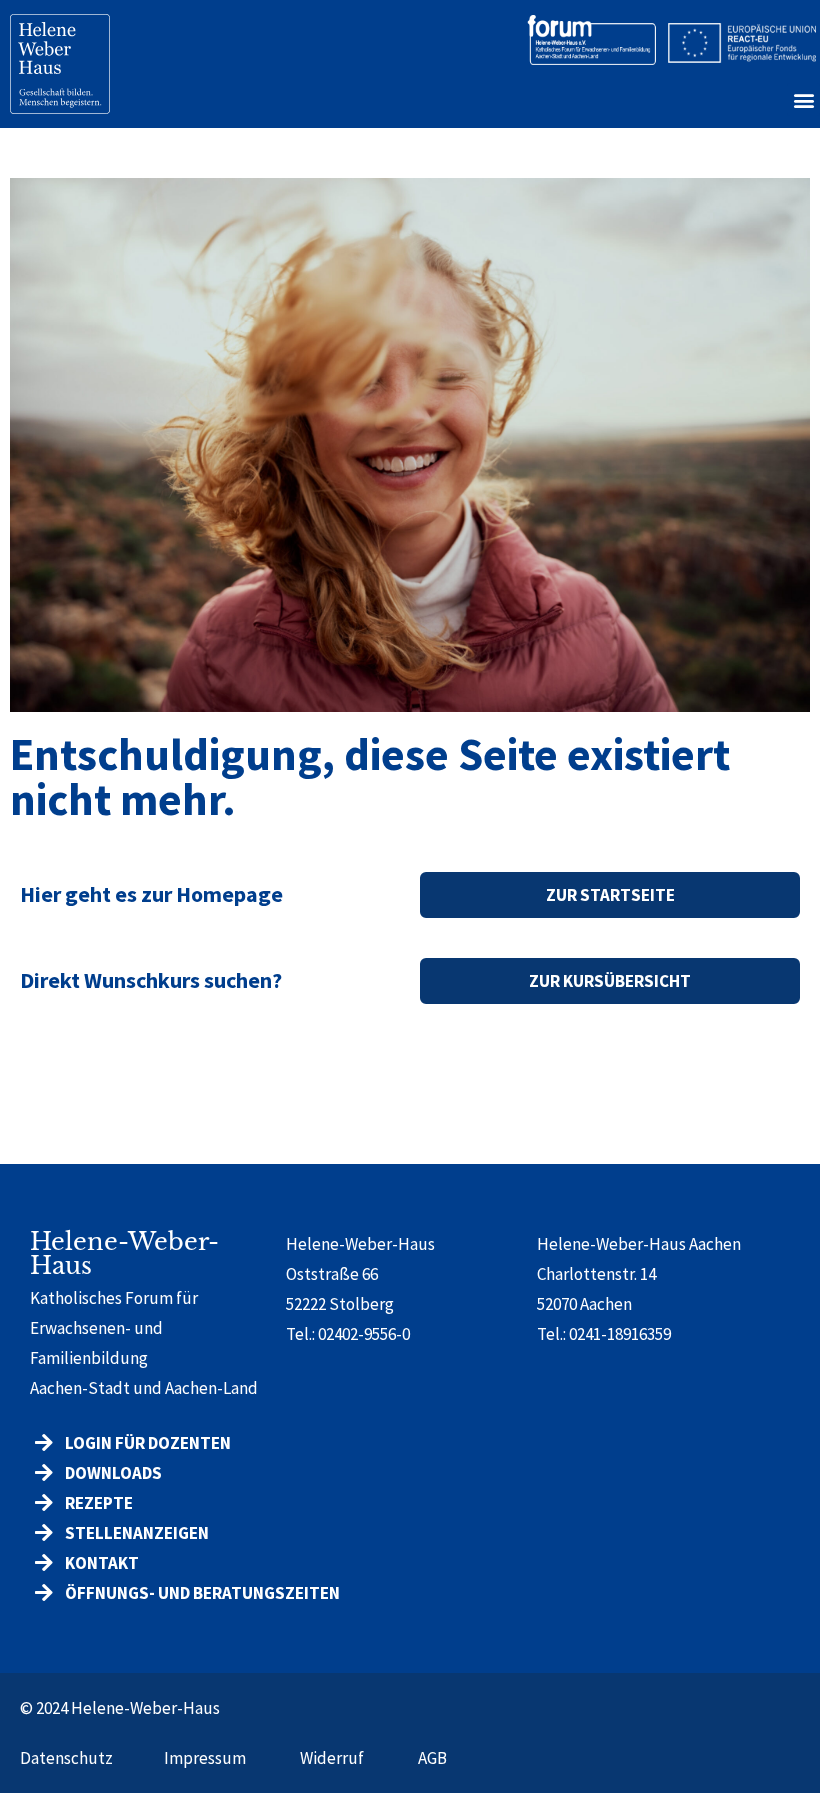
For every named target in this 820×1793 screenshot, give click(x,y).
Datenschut (62, 1758)
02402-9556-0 (364, 1334)
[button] (803, 99)
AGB (432, 1758)
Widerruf (332, 1758)
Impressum (205, 1758)
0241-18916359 (620, 1334)
